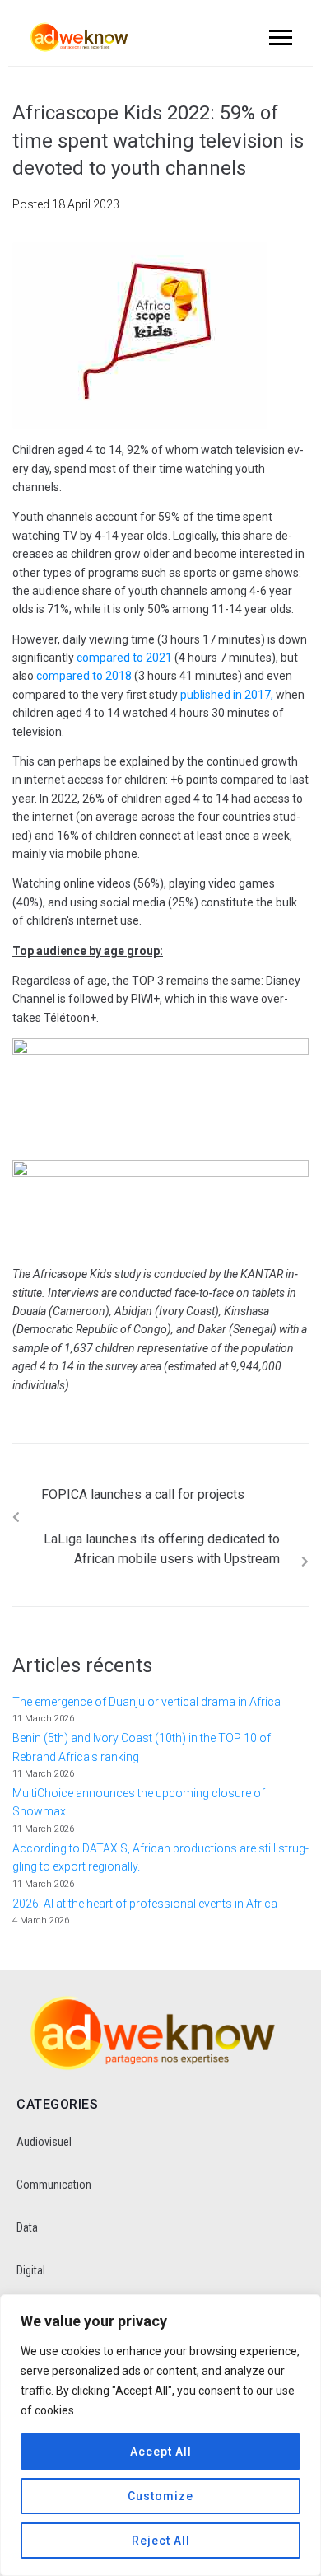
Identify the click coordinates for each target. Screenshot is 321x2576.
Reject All (161, 2541)
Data (27, 2227)
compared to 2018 (84, 676)
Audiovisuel (44, 2142)
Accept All (161, 2452)
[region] (160, 2435)
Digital (31, 2270)
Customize (160, 2496)
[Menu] (278, 37)
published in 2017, (227, 695)
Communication (54, 2185)
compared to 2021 (124, 658)
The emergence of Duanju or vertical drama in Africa (148, 1702)
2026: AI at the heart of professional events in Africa (145, 1904)
